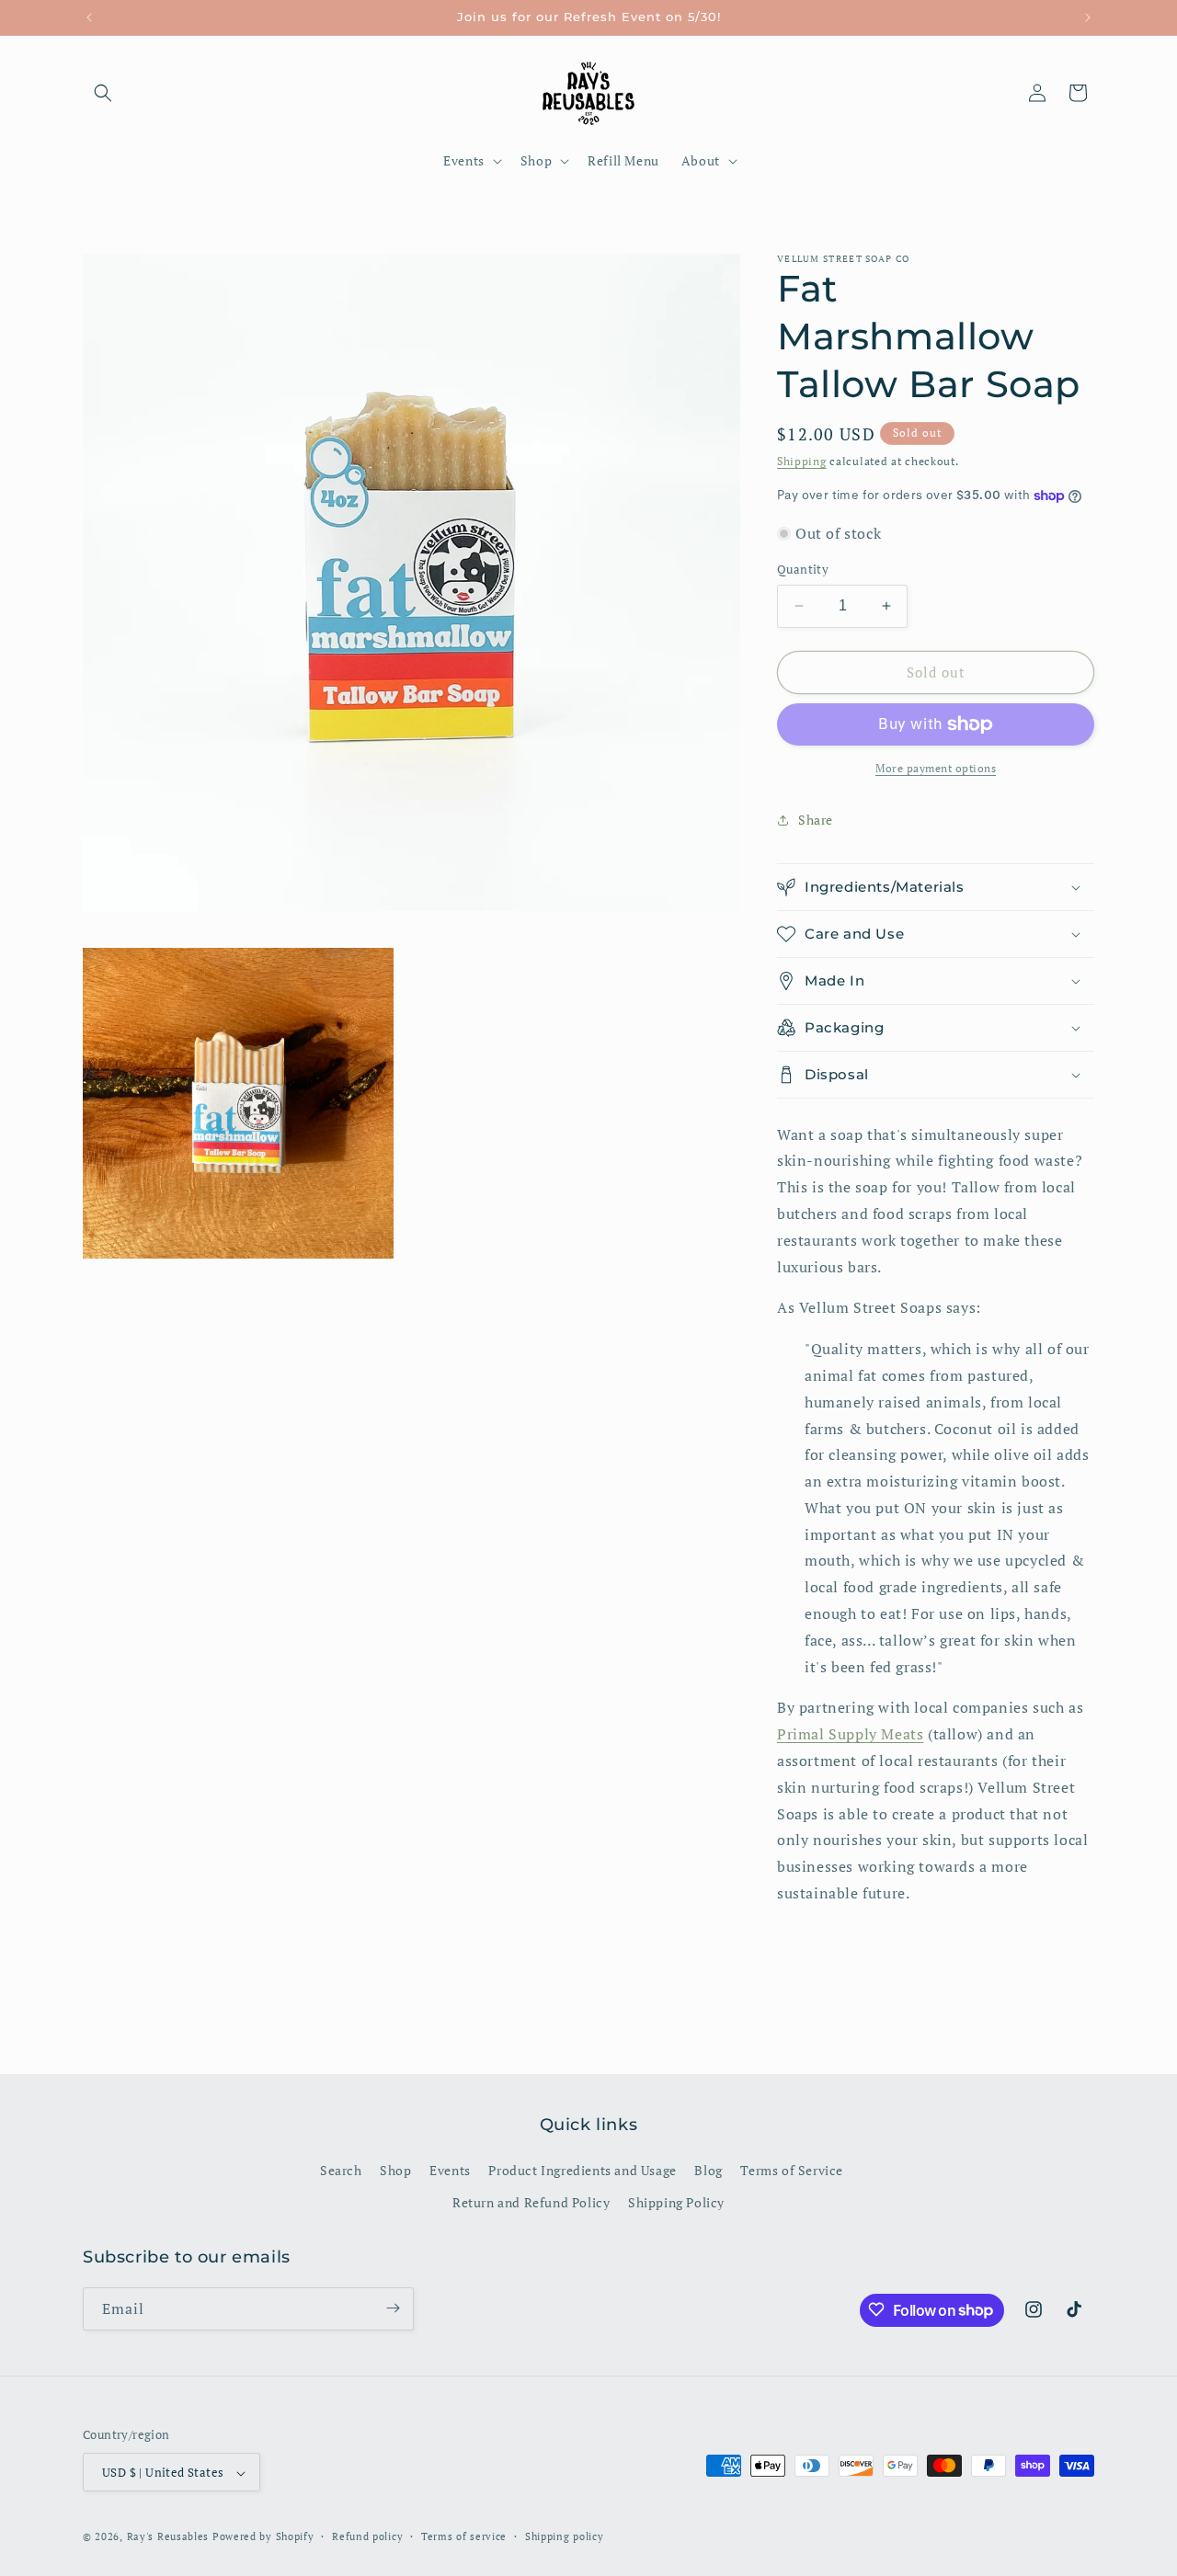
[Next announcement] (1088, 17)
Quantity (803, 569)
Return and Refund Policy (531, 2203)
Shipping (802, 461)
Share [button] (816, 820)
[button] (103, 93)
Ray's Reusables (168, 2537)
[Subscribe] (393, 2308)
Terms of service (464, 2536)
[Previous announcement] (89, 17)
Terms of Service (792, 2170)
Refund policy (367, 2536)
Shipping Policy (676, 2203)
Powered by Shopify (263, 2537)
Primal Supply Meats (850, 1735)
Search (341, 2170)
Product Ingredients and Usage (582, 2170)
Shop (395, 2170)
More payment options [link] (936, 768)
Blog (708, 2170)
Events (450, 2170)
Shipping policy (565, 2536)
